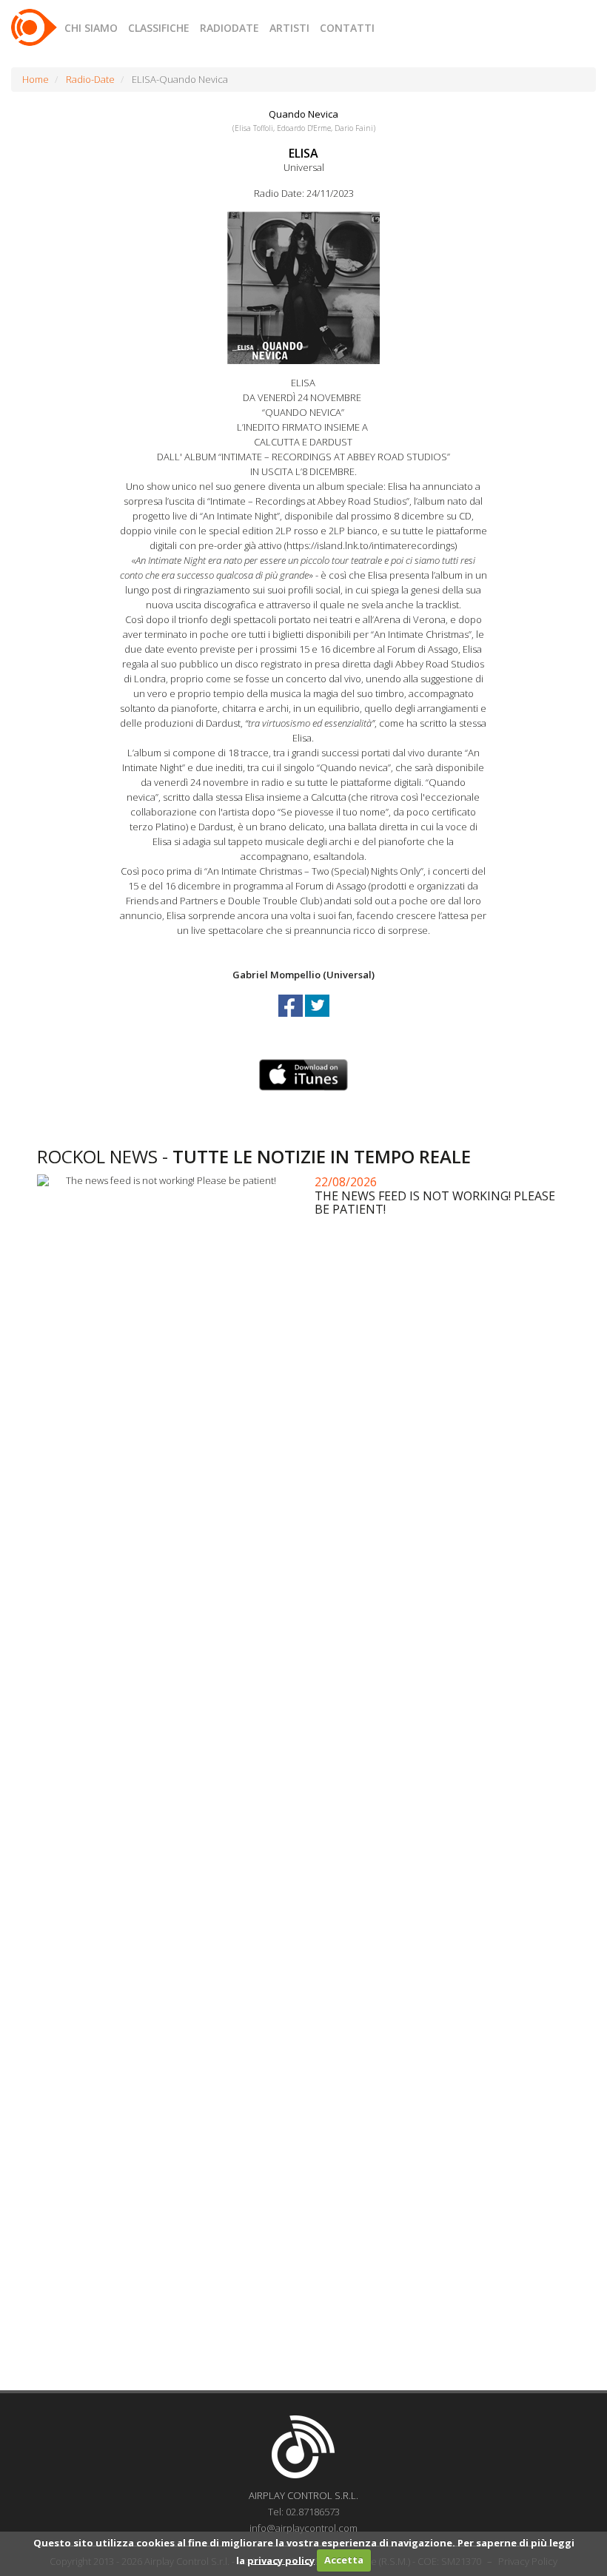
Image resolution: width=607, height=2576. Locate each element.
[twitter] (317, 1019)
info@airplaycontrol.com (303, 2528)
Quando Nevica (303, 114)
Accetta (344, 2560)
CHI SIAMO (91, 28)
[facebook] (292, 1019)
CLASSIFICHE (159, 28)
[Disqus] (303, 1789)
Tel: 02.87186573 (304, 2512)
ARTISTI (289, 28)
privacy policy (281, 2560)
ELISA (303, 153)
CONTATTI (347, 28)
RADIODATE (229, 28)
